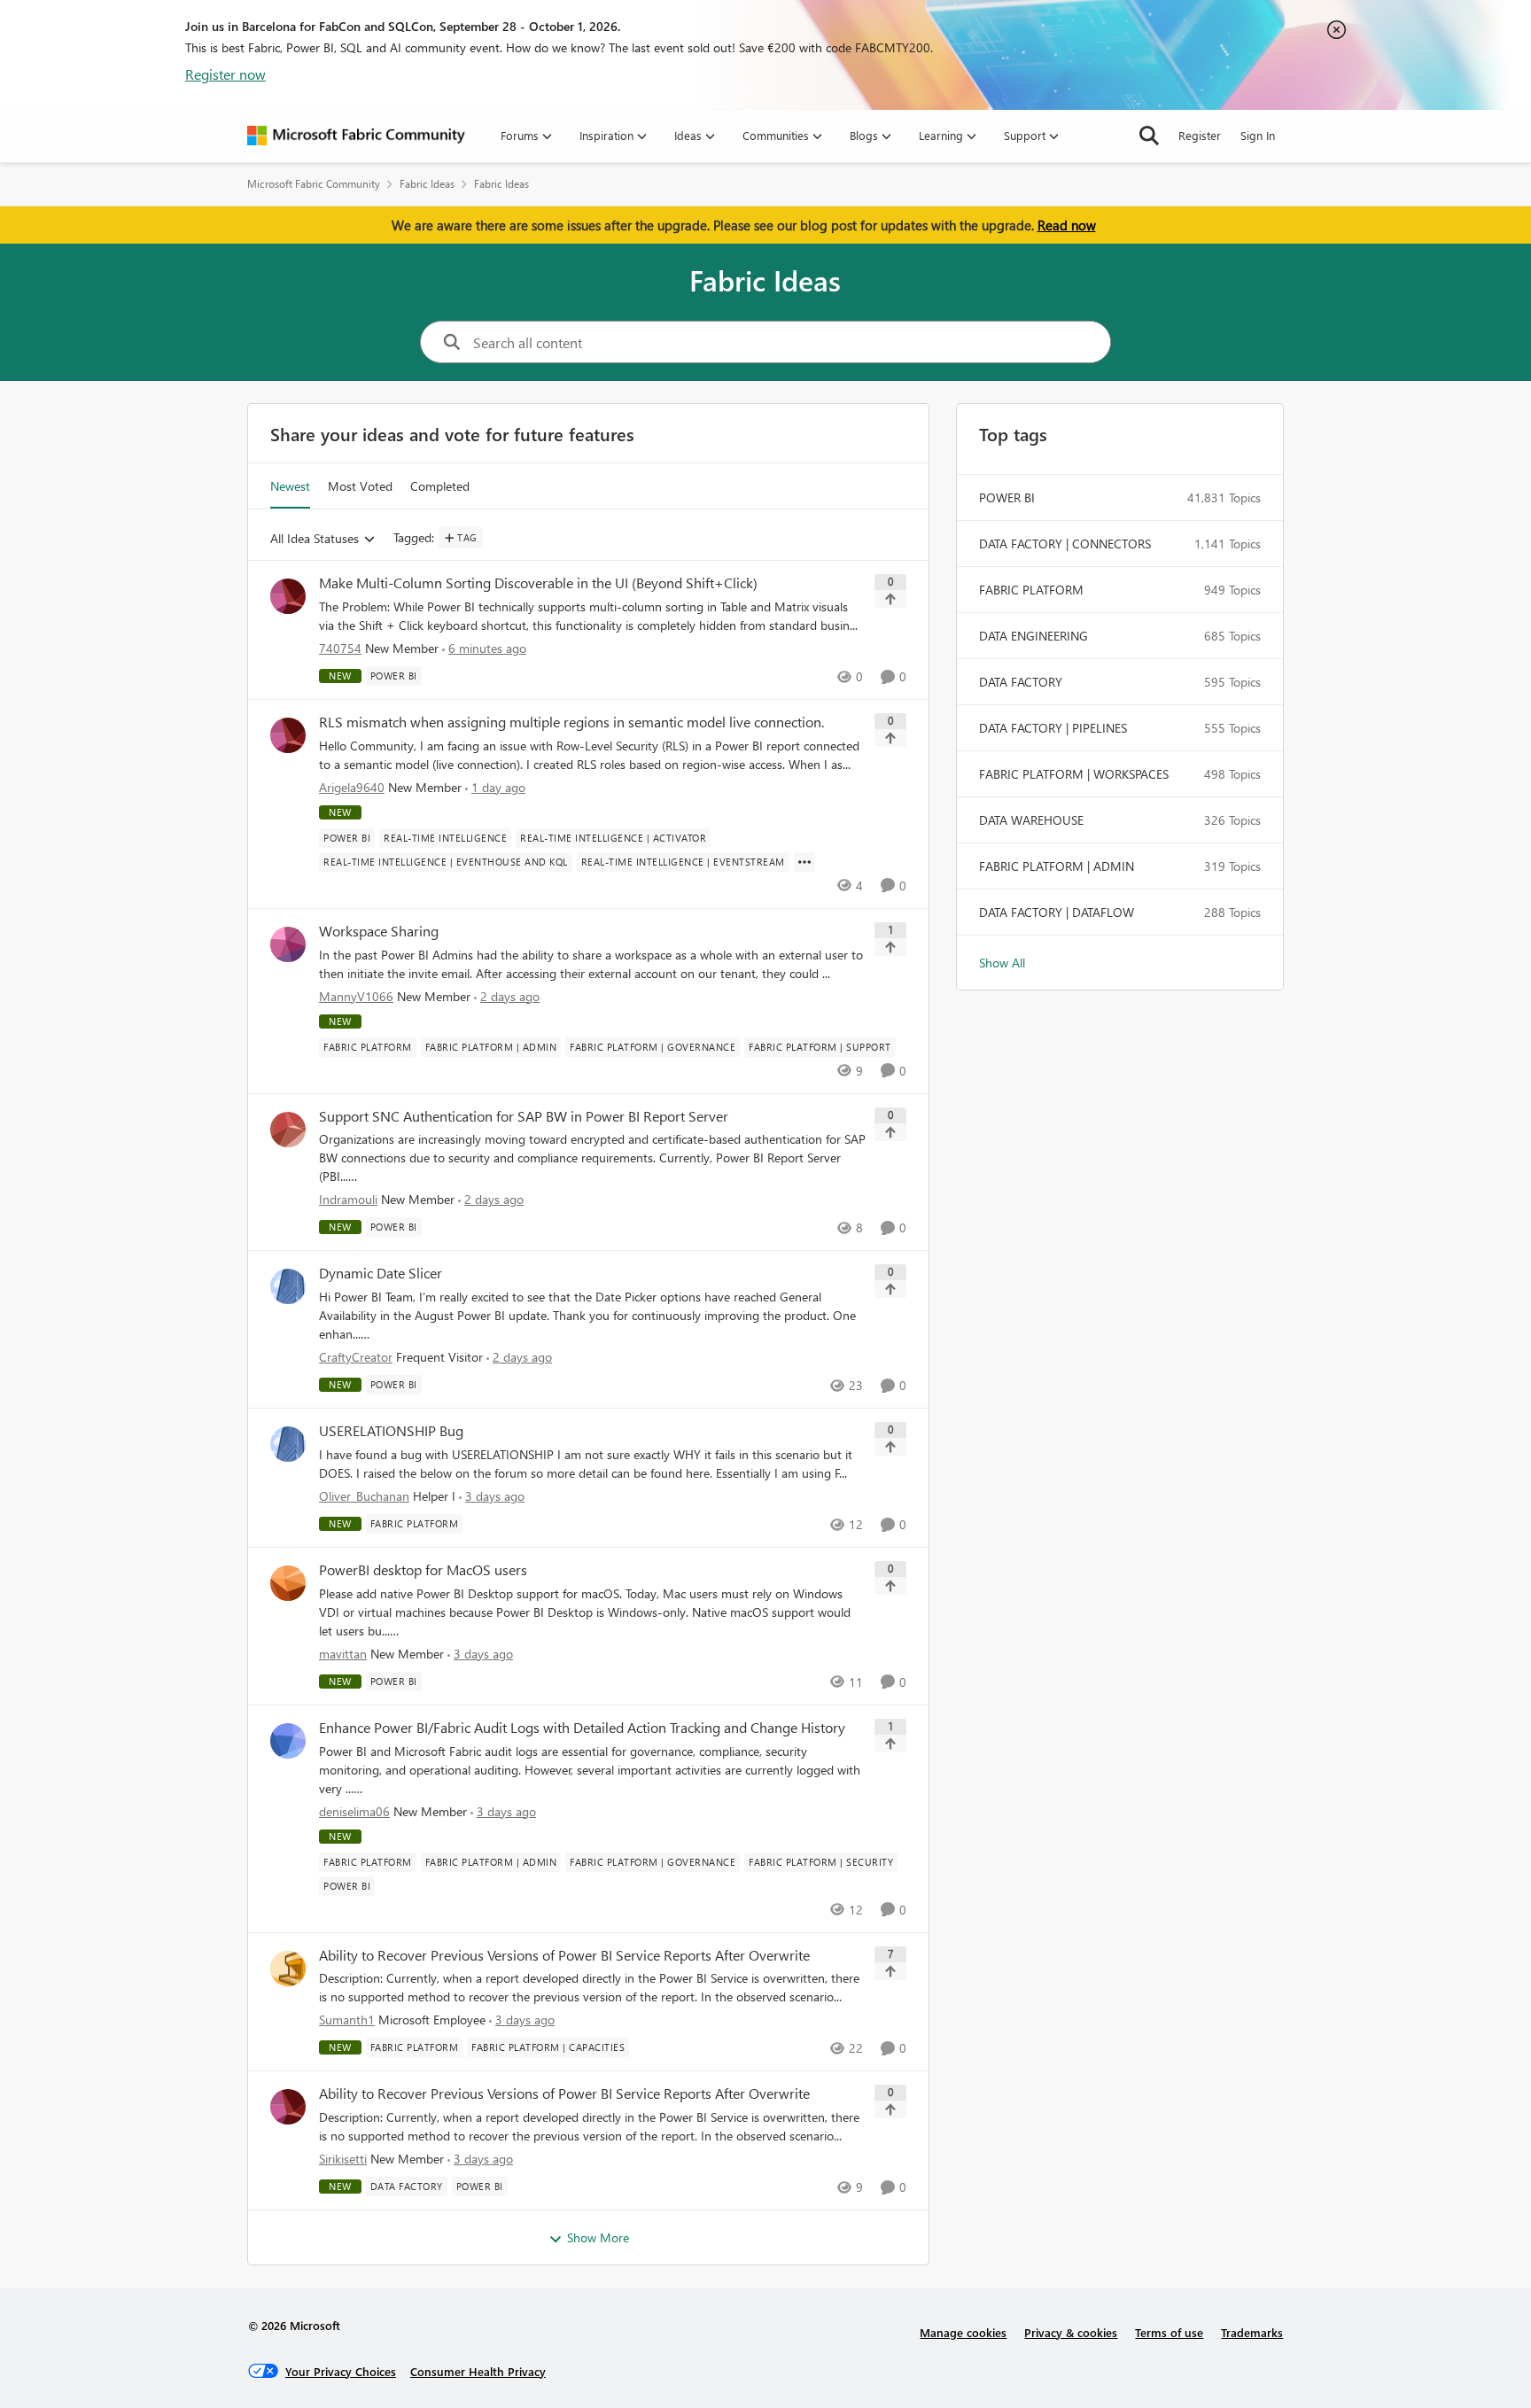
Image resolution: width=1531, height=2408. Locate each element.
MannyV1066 (356, 996)
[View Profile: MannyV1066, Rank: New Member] (288, 944)
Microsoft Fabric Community (314, 184)
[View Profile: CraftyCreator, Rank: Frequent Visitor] (288, 1286)
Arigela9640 (352, 787)
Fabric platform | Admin (1057, 866)
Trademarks (1252, 2332)
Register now (225, 74)
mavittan (343, 1654)
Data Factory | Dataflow (1057, 912)
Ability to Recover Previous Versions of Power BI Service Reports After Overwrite (564, 1955)
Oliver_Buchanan (364, 1496)
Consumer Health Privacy (478, 2371)
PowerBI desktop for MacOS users (423, 1570)
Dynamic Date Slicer (381, 1273)
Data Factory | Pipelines (1053, 728)
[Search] (1149, 136)
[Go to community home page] (356, 136)
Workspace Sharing (379, 931)
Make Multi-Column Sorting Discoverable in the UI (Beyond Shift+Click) (538, 583)
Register (1200, 135)
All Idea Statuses (315, 539)
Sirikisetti (343, 2159)
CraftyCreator (356, 1357)
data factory (1021, 682)
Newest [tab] (290, 486)
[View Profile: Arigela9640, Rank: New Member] (288, 735)
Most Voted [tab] (360, 486)
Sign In (1258, 135)
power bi (1007, 497)
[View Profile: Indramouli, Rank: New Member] (288, 1130)
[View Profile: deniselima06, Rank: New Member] (288, 1741)
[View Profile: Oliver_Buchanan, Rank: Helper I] (288, 1444)
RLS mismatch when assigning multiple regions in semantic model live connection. (571, 722)
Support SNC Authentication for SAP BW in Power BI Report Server (524, 1116)
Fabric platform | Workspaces (1074, 774)
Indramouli (348, 1199)
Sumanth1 (347, 2020)
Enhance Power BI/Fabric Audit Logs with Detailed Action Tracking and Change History (582, 1728)
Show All (1002, 963)
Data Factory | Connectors (1065, 544)
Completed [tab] (440, 486)
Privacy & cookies (1071, 2332)
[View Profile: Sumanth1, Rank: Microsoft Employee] (288, 1969)
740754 (340, 648)
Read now (1067, 225)
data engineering (1034, 636)
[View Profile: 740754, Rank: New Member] (288, 596)
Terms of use (1169, 2332)
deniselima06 (354, 1811)
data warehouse (1031, 820)
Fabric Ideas (427, 184)
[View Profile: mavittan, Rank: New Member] (288, 1583)
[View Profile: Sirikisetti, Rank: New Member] (288, 2107)
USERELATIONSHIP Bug (391, 1431)
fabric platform (1031, 590)
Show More (598, 2237)
